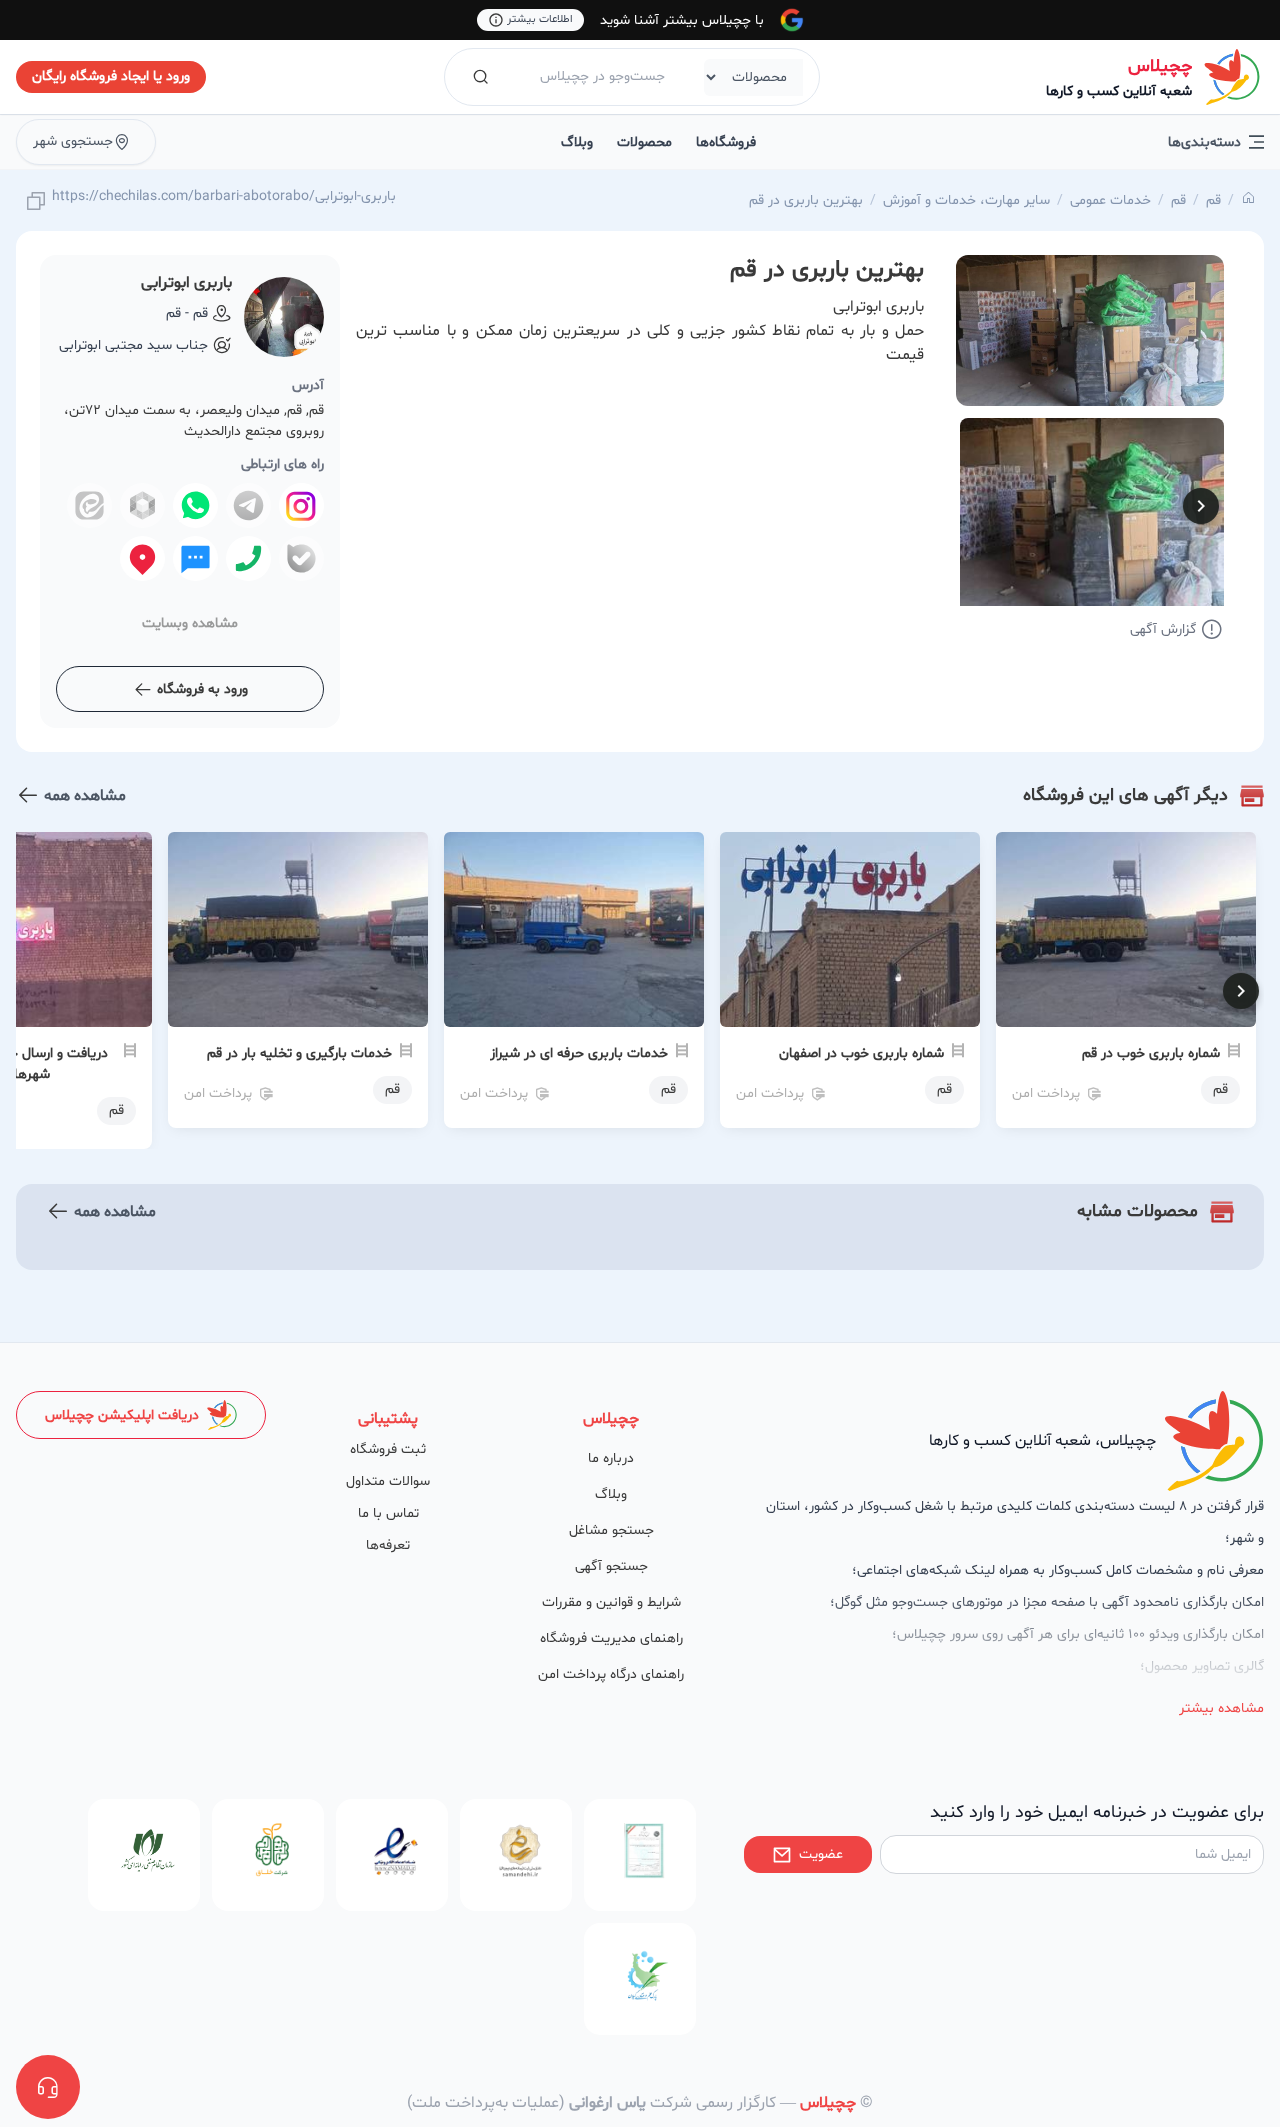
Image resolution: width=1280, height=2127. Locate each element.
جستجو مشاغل (611, 1530)
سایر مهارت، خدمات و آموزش (966, 200)
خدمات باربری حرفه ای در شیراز (579, 1053)
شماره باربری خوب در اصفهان (861, 1053)
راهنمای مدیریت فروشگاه (611, 1638)
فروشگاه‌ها (726, 142)
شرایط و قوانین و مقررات (611, 1602)
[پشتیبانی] (48, 2087)
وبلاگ (577, 142)
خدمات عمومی (1110, 200)
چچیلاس (1160, 66)
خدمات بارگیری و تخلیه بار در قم (299, 1053)
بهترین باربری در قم (806, 200)
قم (1213, 200)
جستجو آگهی (611, 1566)
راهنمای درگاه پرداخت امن (611, 1674)
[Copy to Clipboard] (36, 202)
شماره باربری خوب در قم (1151, 1053)
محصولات (644, 142)
